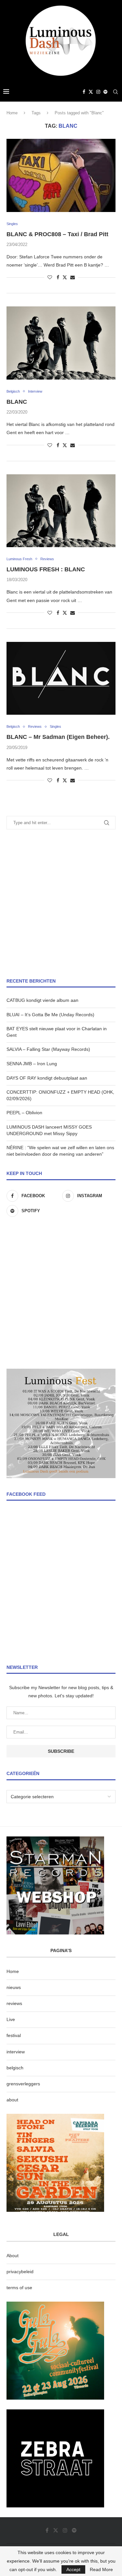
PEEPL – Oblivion (24, 1113)
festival (14, 2035)
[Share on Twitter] (65, 277)
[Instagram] (98, 92)
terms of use (19, 2288)
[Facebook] (84, 92)
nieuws (14, 1987)
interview (16, 2052)
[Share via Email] (73, 277)
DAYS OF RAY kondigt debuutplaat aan (47, 1078)
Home (12, 113)
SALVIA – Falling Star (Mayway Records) (48, 1049)
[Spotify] (105, 92)
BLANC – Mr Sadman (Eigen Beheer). (58, 737)
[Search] (115, 92)
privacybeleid (20, 2272)
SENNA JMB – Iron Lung (32, 1064)
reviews (14, 2003)
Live (11, 2019)
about (12, 2100)
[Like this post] (50, 277)
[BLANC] (61, 343)
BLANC (17, 402)
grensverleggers (23, 2084)
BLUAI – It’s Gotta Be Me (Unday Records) (50, 1015)
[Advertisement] (61, 904)
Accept (73, 2569)
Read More (101, 2569)
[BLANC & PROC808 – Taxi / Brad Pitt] (61, 175)
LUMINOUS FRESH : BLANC (46, 569)
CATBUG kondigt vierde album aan (42, 1000)
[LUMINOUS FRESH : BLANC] (61, 511)
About (13, 2256)
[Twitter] (91, 92)
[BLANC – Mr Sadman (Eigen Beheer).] (61, 678)
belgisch (15, 2068)
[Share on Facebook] (58, 277)
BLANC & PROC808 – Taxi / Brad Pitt (57, 234)
